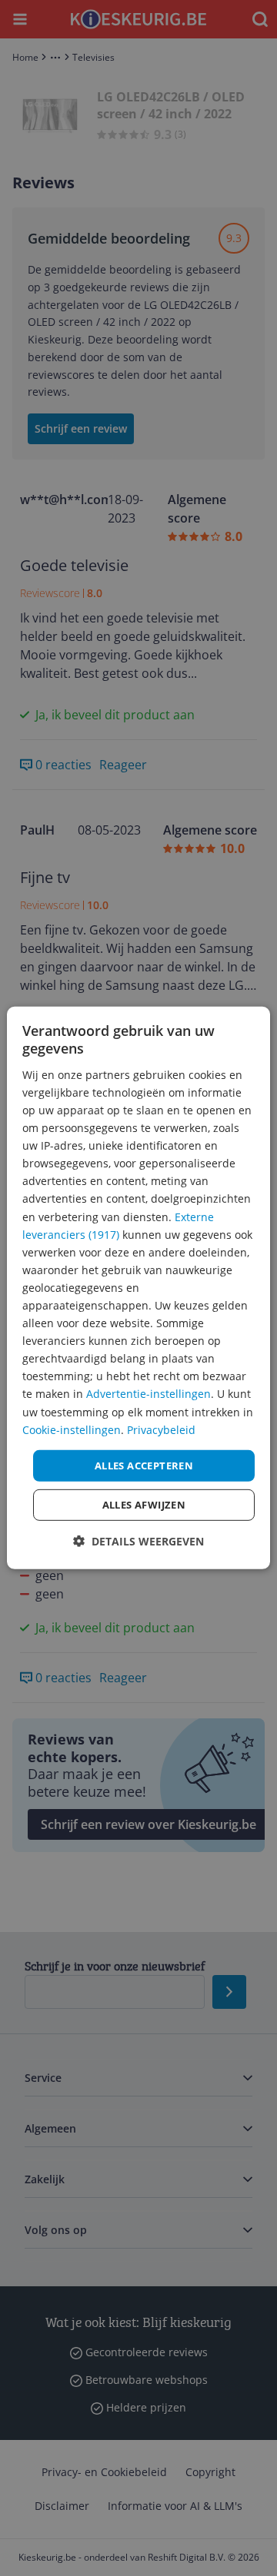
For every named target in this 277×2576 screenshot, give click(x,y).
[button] (138, 1541)
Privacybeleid (161, 1429)
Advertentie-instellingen (149, 1394)
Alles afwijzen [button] (144, 1505)
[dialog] (138, 1288)
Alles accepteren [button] (144, 1466)
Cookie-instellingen (72, 1429)
